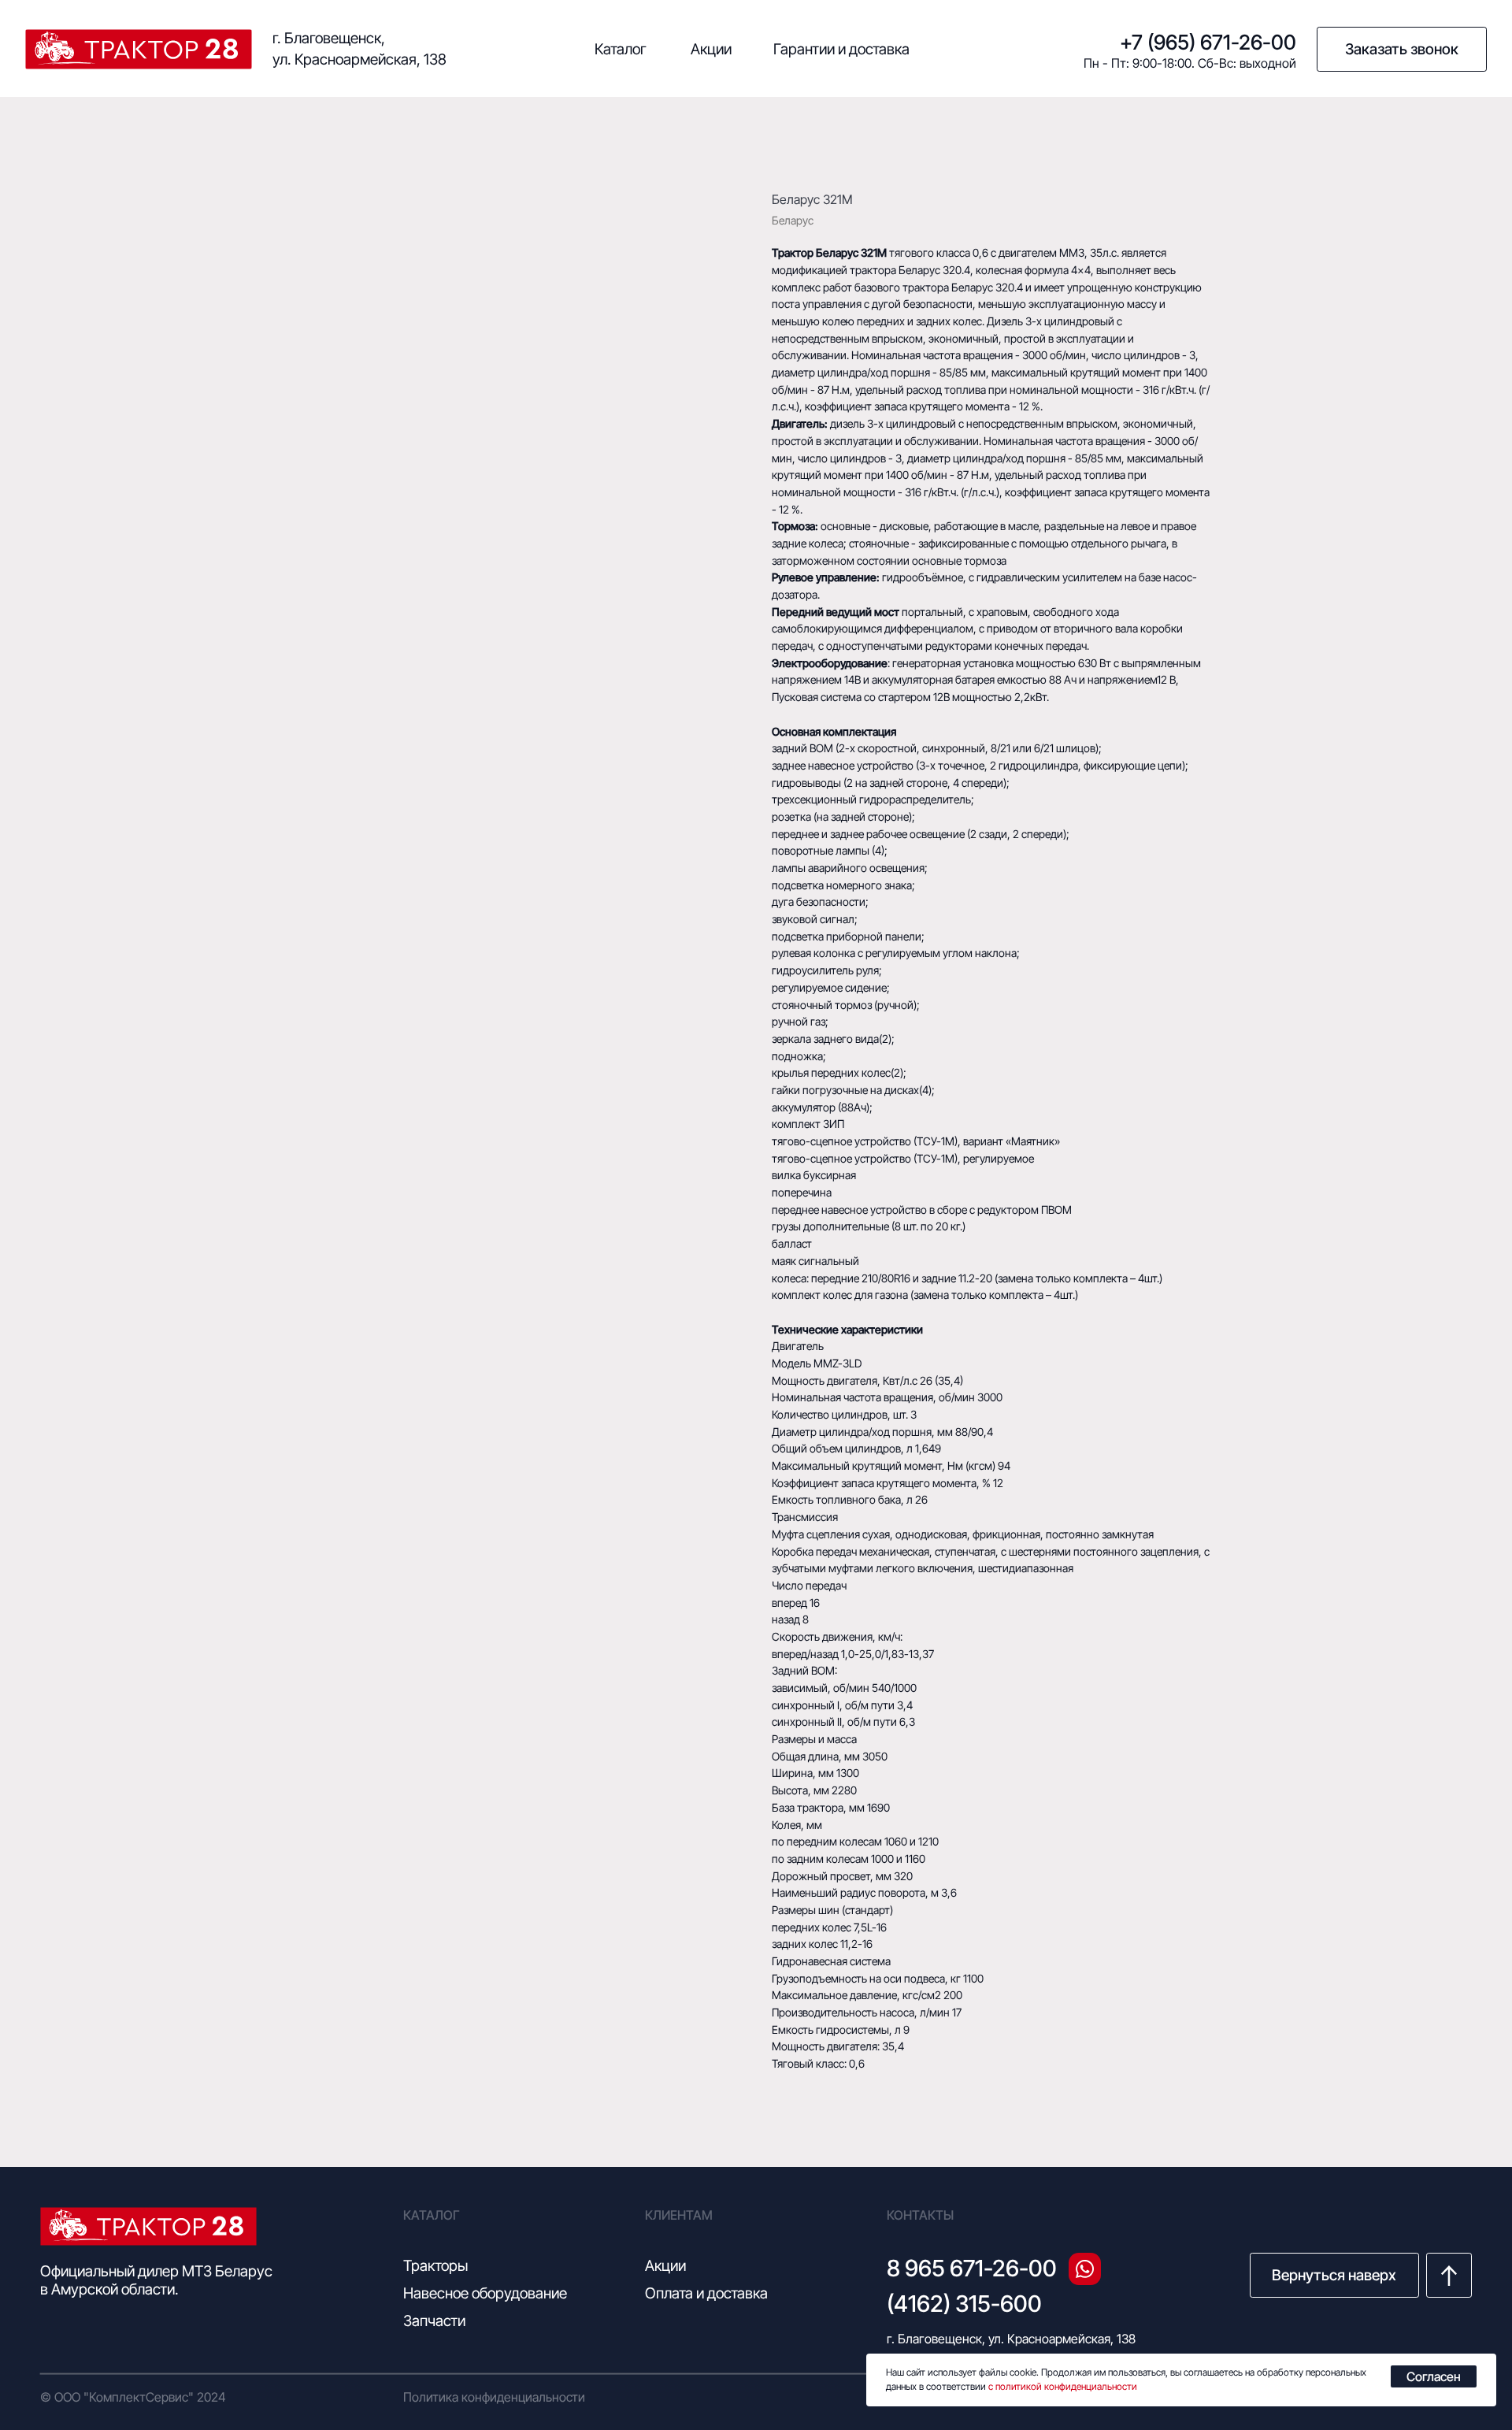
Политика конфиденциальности (494, 2397)
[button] (1402, 50)
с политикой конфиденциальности (1063, 2386)
